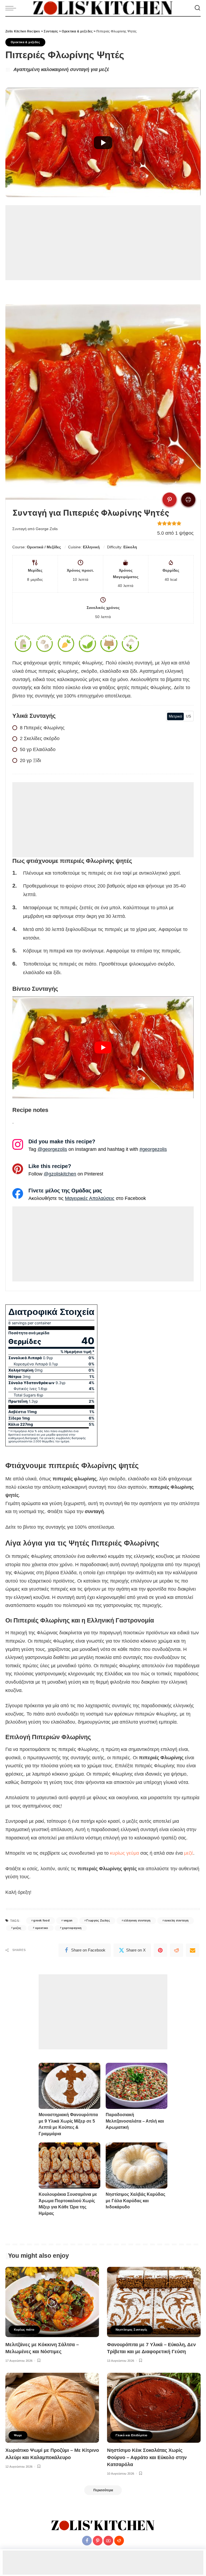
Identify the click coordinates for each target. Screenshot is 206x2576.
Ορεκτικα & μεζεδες (25, 42)
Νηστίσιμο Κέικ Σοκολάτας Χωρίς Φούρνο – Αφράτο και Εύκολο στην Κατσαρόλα (147, 2457)
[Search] (197, 8)
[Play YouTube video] (103, 143)
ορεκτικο (42, 1928)
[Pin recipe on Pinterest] (170, 500)
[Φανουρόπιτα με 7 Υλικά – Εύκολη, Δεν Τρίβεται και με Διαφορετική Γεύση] (154, 2302)
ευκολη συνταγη (176, 1920)
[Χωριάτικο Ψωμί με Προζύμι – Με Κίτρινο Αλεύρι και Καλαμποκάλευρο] (52, 2408)
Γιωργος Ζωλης (98, 1920)
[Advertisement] (103, 243)
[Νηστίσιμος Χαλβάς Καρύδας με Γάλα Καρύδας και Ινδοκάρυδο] (137, 2166)
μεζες (17, 1928)
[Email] (193, 1950)
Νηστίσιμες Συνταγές (131, 2330)
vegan (68, 1920)
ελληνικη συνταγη (137, 1920)
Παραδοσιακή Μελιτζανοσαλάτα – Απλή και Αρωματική (135, 2121)
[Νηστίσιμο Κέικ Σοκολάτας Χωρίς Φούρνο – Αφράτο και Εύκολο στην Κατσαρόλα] (154, 2408)
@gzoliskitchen (60, 1174)
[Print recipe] (188, 500)
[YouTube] (108, 2541)
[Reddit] (176, 1950)
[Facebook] (87, 2541)
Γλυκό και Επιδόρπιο (131, 2435)
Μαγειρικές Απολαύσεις (90, 1198)
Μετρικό (175, 716)
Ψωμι (18, 2435)
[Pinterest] (160, 1950)
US (188, 716)
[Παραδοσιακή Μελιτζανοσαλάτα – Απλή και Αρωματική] (137, 2086)
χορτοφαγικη (72, 1928)
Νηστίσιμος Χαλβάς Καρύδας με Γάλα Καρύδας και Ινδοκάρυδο (135, 2201)
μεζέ (189, 1853)
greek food (41, 1920)
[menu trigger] (12, 8)
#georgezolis (153, 1149)
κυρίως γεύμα (124, 1853)
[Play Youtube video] (103, 1047)
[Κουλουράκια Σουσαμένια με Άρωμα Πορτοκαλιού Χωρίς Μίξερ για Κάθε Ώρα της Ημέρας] (69, 2166)
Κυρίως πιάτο (24, 2330)
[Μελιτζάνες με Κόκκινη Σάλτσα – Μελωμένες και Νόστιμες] (52, 2302)
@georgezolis (52, 1149)
